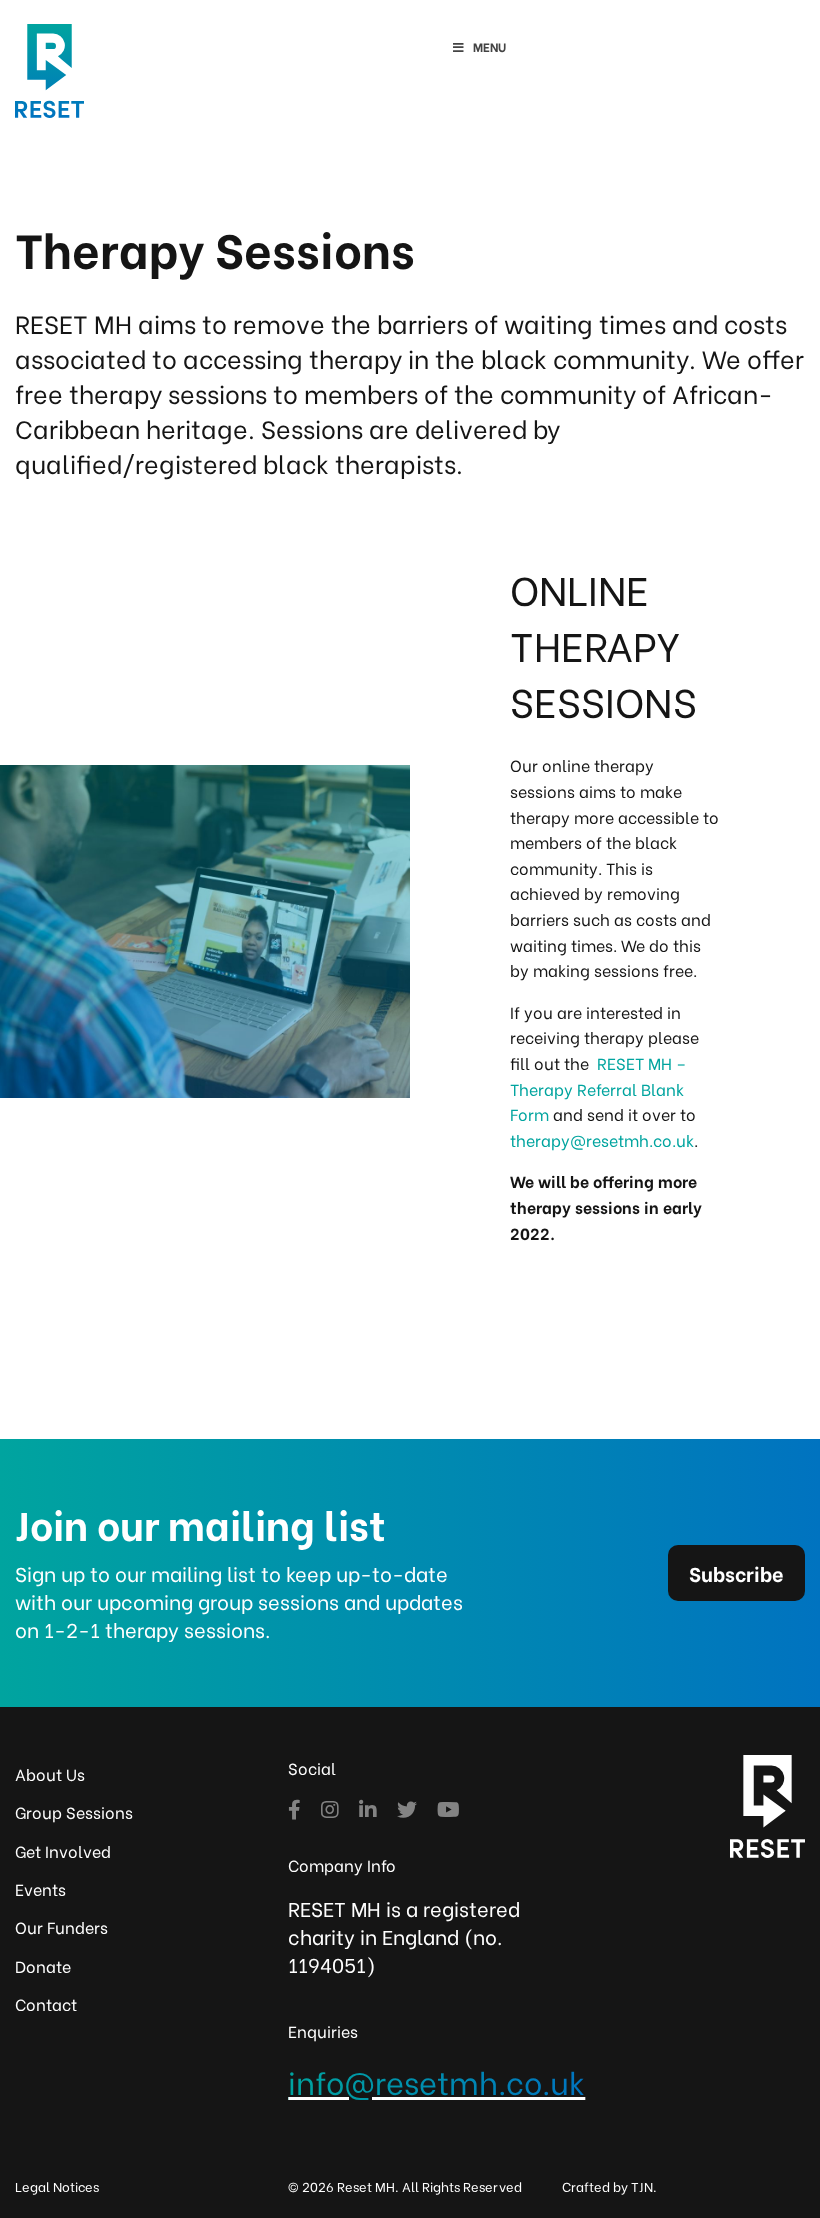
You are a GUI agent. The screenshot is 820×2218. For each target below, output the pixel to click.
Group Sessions (74, 1811)
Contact (46, 2003)
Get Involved (63, 1850)
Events (40, 1888)
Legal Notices (57, 2185)
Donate (43, 1965)
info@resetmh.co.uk (436, 2080)
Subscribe (736, 1572)
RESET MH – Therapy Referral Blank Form (598, 1088)
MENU (489, 46)
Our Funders (61, 1926)
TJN (642, 2185)
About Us (50, 1773)
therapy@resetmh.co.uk (602, 1139)
